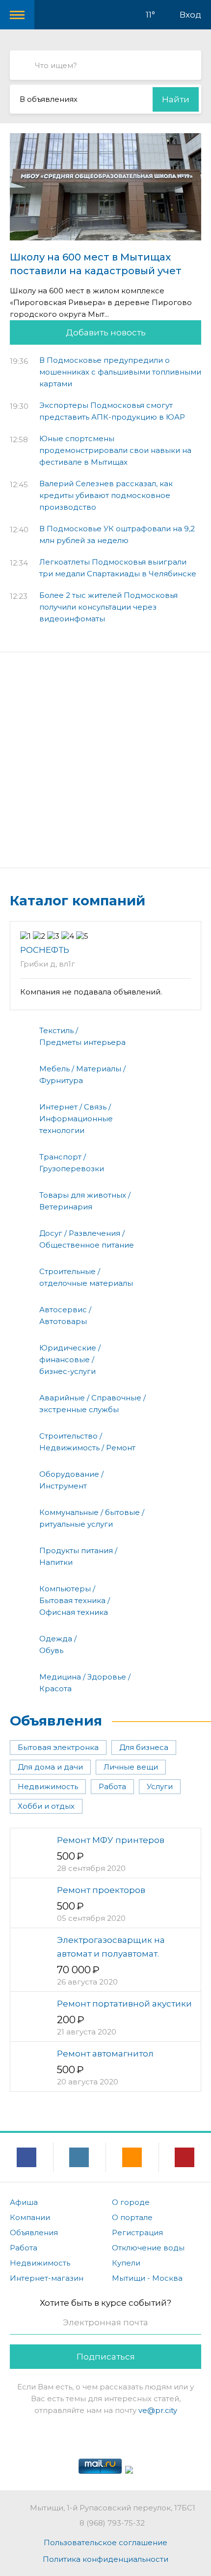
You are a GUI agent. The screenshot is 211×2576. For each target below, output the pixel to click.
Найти (176, 99)
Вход (190, 15)
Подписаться (106, 2357)
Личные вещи (131, 1767)
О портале (132, 2217)
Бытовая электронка (58, 1747)
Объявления (56, 1721)
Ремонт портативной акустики (124, 2004)
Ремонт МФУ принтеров (111, 1840)
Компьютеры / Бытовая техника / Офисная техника (75, 1600)
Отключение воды (148, 2248)
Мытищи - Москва (147, 2278)
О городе (131, 2202)
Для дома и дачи (50, 1767)
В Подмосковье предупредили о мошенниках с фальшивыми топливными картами (120, 372)
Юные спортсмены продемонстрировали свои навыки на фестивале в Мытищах (115, 450)
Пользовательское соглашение (105, 2542)
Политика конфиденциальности (105, 2559)
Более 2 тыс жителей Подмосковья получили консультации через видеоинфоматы (108, 607)
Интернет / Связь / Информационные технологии (76, 1119)
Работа (112, 1786)
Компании (30, 2217)
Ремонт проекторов (101, 1890)
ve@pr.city (158, 2410)
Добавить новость (106, 332)
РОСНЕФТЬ (45, 950)
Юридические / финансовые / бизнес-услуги (70, 1359)
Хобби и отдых (46, 1806)
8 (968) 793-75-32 (112, 2523)
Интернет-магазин (47, 2278)
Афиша (24, 2202)
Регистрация (137, 2233)
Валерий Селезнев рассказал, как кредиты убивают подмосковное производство (106, 495)
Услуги (160, 1786)
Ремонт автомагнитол (105, 2054)
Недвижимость (48, 1786)
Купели (126, 2263)
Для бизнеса (144, 1747)
